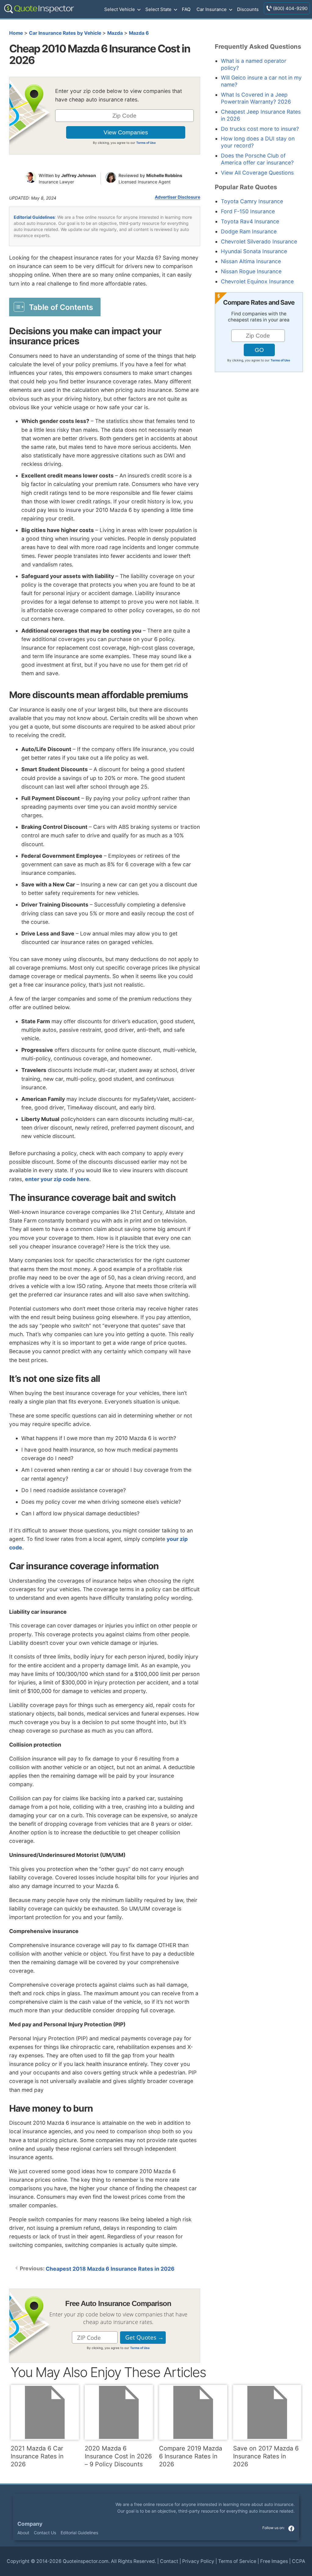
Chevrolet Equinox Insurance (257, 281)
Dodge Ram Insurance (249, 231)
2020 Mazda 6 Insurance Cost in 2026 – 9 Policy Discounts (118, 2456)
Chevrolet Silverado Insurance (259, 241)
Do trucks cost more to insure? (260, 129)
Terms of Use (146, 143)
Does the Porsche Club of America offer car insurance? (257, 159)
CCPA (299, 2561)
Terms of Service (237, 2561)
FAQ (186, 9)
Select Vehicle (120, 9)
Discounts (248, 9)
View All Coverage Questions (257, 173)
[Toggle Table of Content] (55, 307)
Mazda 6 (139, 33)
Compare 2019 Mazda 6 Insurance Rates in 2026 (191, 2456)
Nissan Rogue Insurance (251, 271)
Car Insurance (212, 9)
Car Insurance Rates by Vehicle (65, 33)
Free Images (274, 2561)
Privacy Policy (198, 2561)
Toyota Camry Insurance (252, 201)
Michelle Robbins (164, 175)
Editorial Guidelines (34, 217)
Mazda (115, 33)
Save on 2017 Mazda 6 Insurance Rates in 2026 (266, 2456)
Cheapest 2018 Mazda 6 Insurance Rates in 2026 (110, 2269)
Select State (158, 9)
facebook (291, 2528)
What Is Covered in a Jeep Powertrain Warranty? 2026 (256, 98)
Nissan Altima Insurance (251, 261)
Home (16, 33)
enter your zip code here (57, 1179)
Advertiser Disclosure (177, 197)
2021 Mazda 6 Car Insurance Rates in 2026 (37, 2456)
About (23, 2533)
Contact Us (45, 2533)
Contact (169, 2561)
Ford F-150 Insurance (248, 211)
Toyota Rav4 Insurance (250, 221)
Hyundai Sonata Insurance (254, 251)
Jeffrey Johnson (79, 175)
